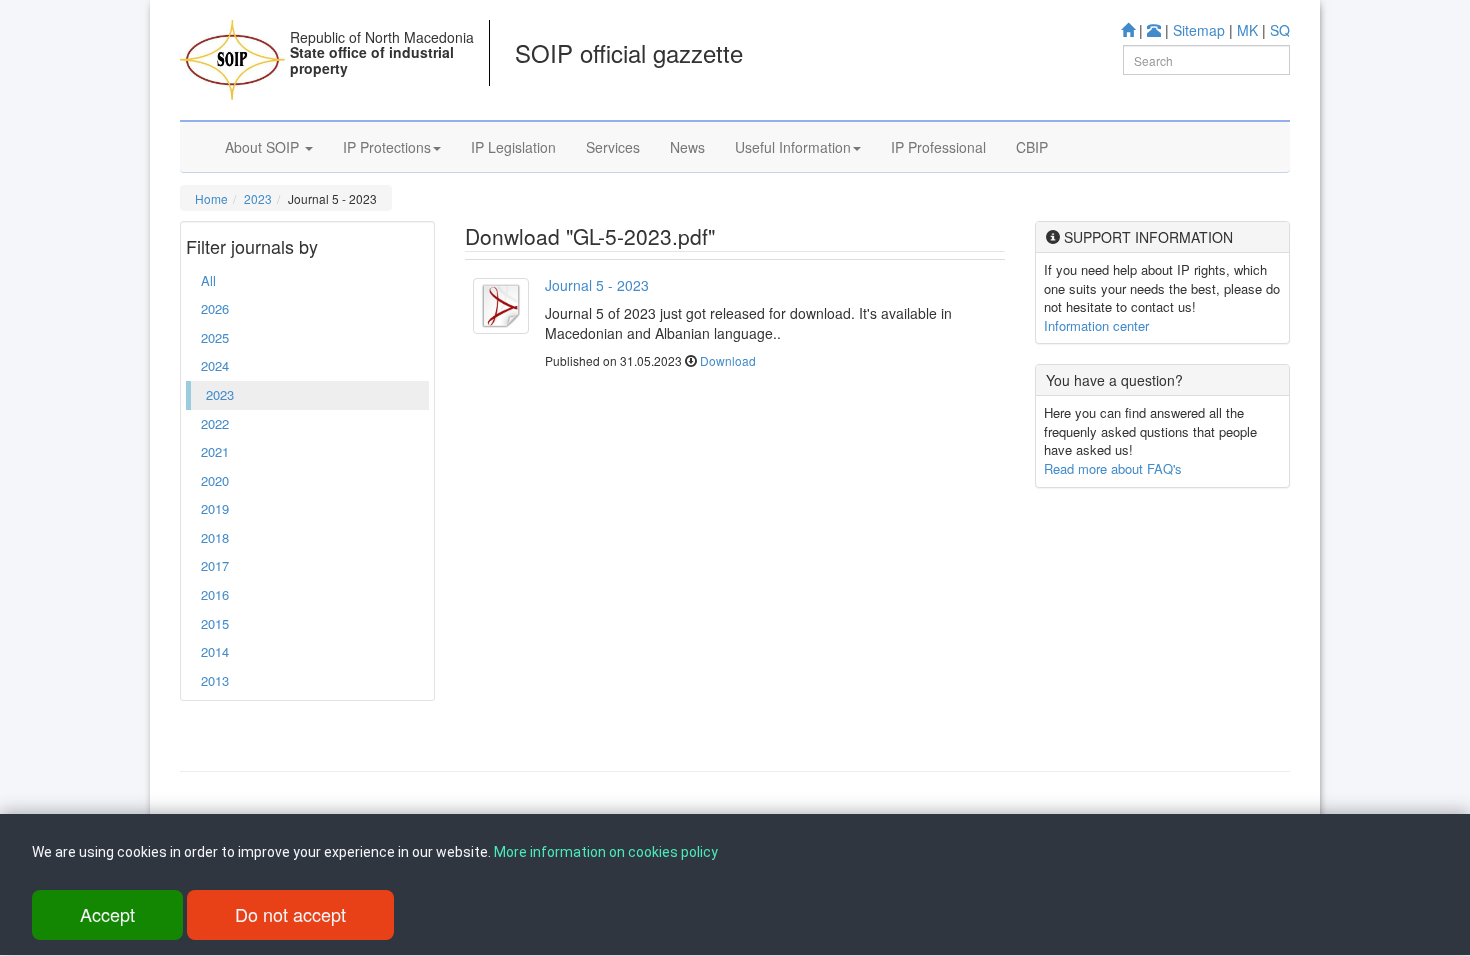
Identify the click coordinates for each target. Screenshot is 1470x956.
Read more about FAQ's (1113, 468)
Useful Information (793, 147)
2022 (215, 423)
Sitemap (1199, 30)
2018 (215, 537)
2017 (215, 565)
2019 (215, 508)
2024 (215, 365)
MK (1247, 30)
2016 (215, 594)
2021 (215, 451)
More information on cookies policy (606, 852)
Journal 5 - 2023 (597, 285)
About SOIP (264, 147)
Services (613, 147)
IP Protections (387, 147)
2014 (215, 651)
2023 (258, 198)
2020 (215, 480)
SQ (1280, 30)
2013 (215, 680)
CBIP (1032, 147)
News (687, 147)
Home (211, 198)
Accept (107, 914)
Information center (1096, 325)
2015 (215, 623)
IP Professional (938, 147)
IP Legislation (513, 147)
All (208, 280)
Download (728, 360)
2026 (215, 308)
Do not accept (290, 914)
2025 (215, 337)
